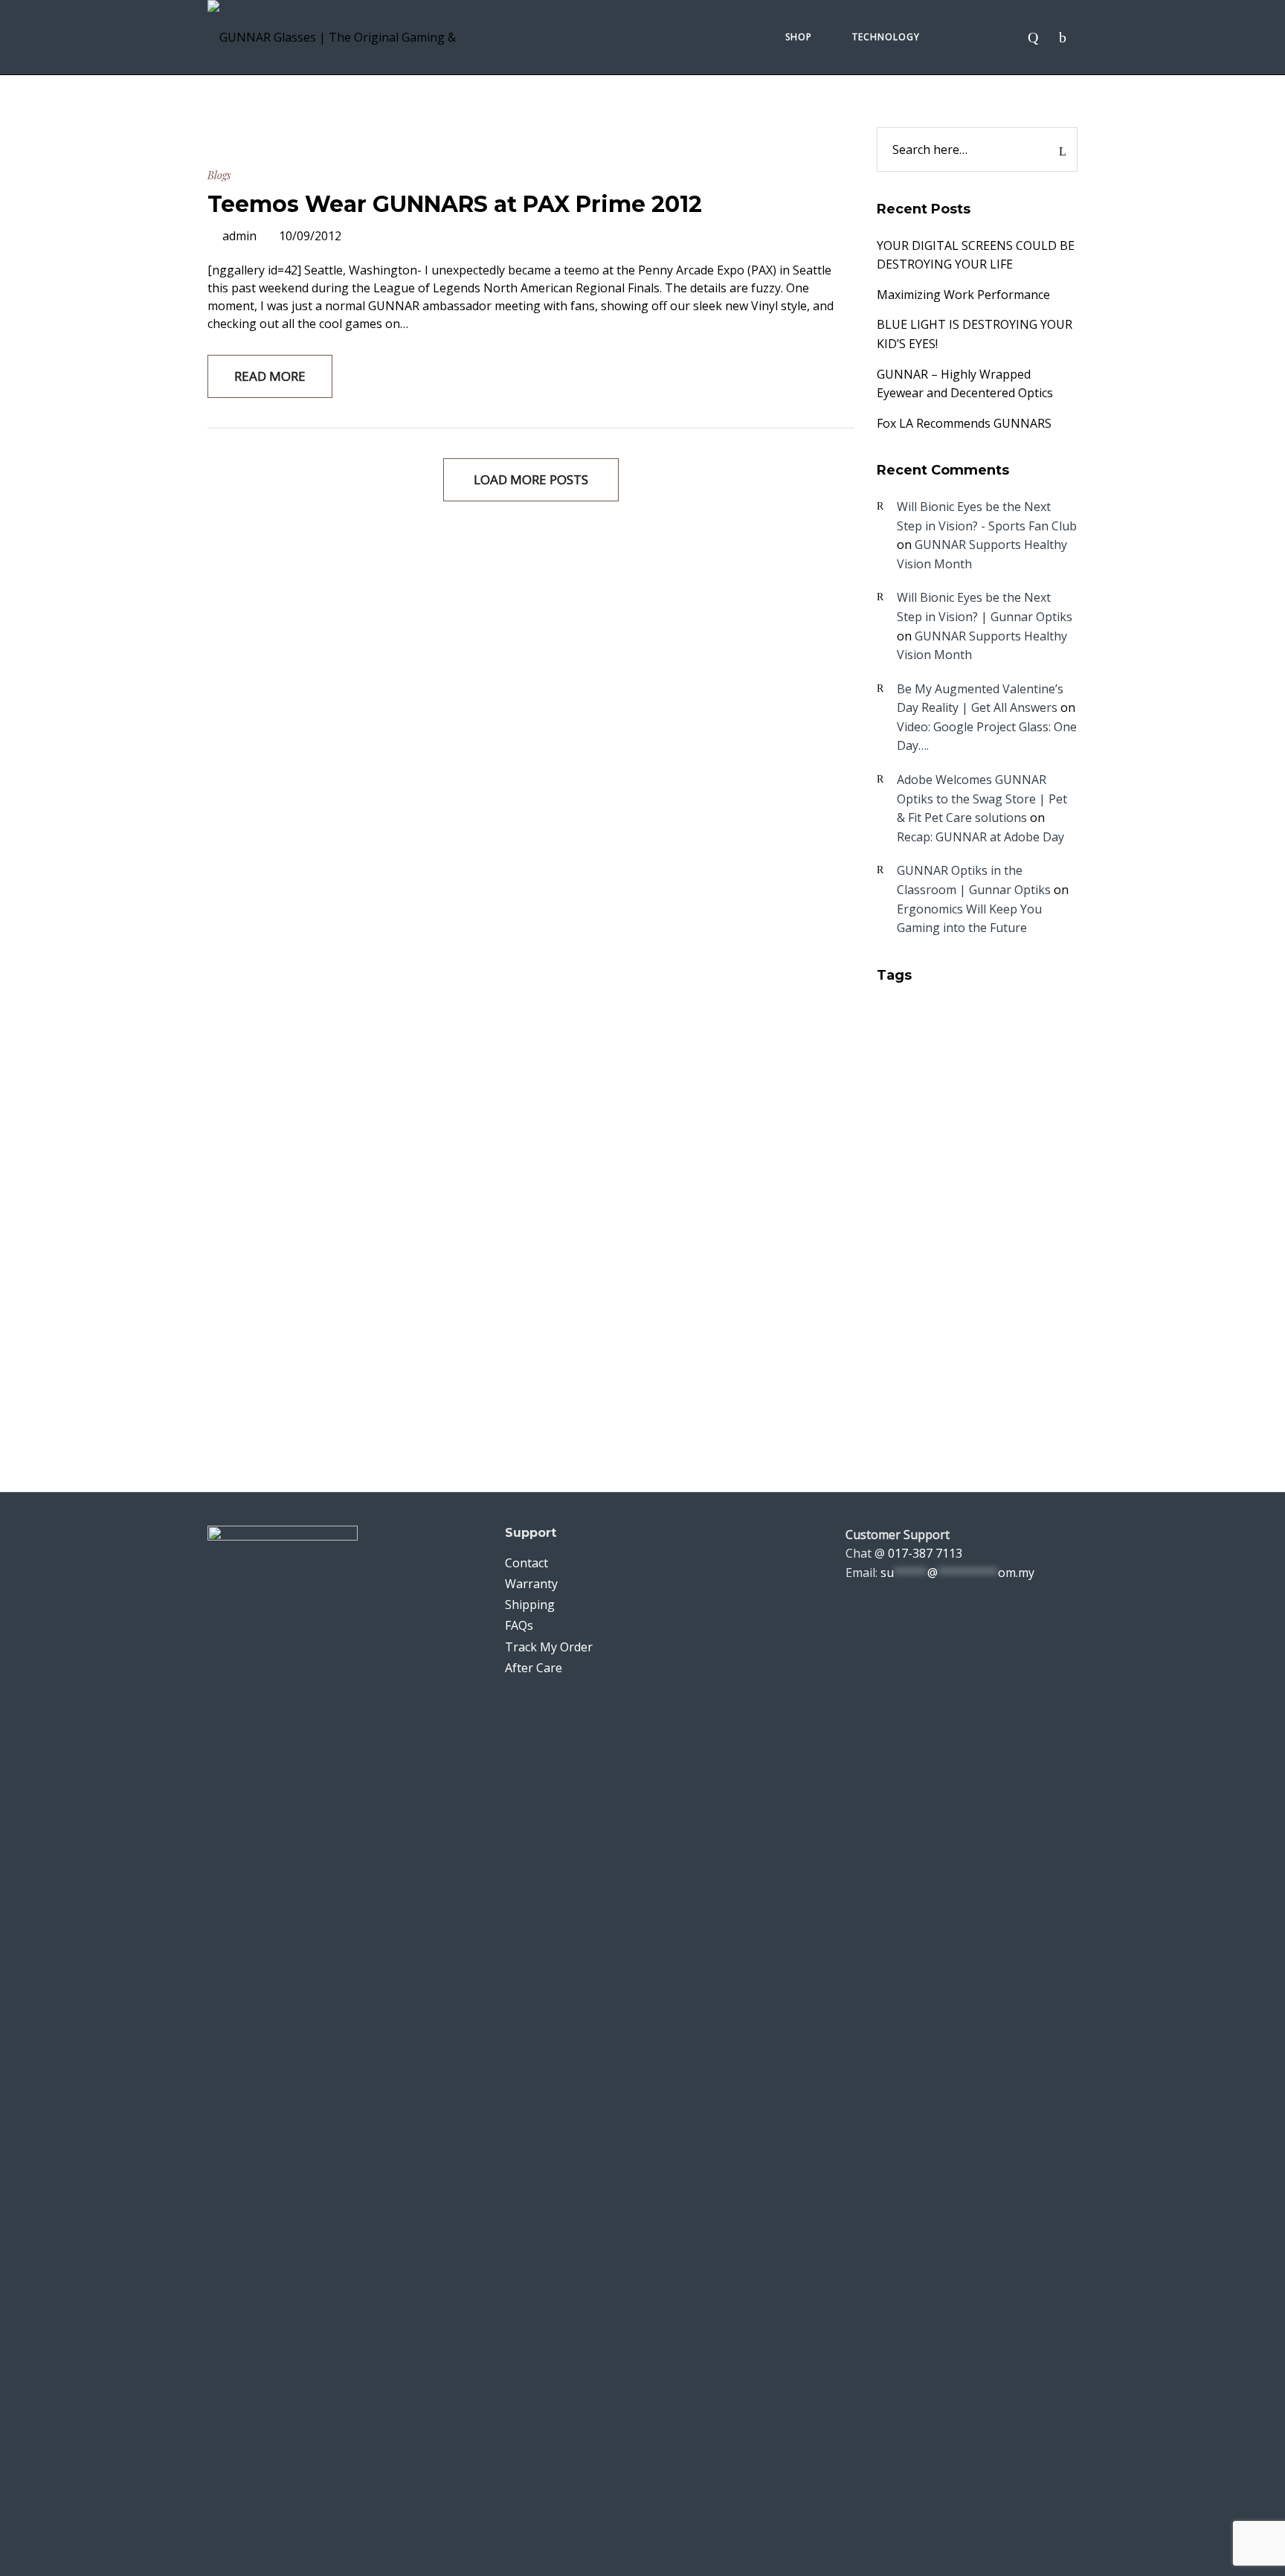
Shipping (530, 1605)
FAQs (519, 1625)
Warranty (531, 1584)
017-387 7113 (925, 1553)
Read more (270, 376)
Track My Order (549, 1647)
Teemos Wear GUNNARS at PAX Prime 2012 (455, 204)
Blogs (219, 175)
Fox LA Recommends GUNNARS (964, 423)
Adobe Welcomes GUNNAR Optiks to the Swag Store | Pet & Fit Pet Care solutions (982, 799)
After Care (534, 1668)
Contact (526, 1563)
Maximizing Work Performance (963, 295)
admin (239, 236)
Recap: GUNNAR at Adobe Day (980, 837)
